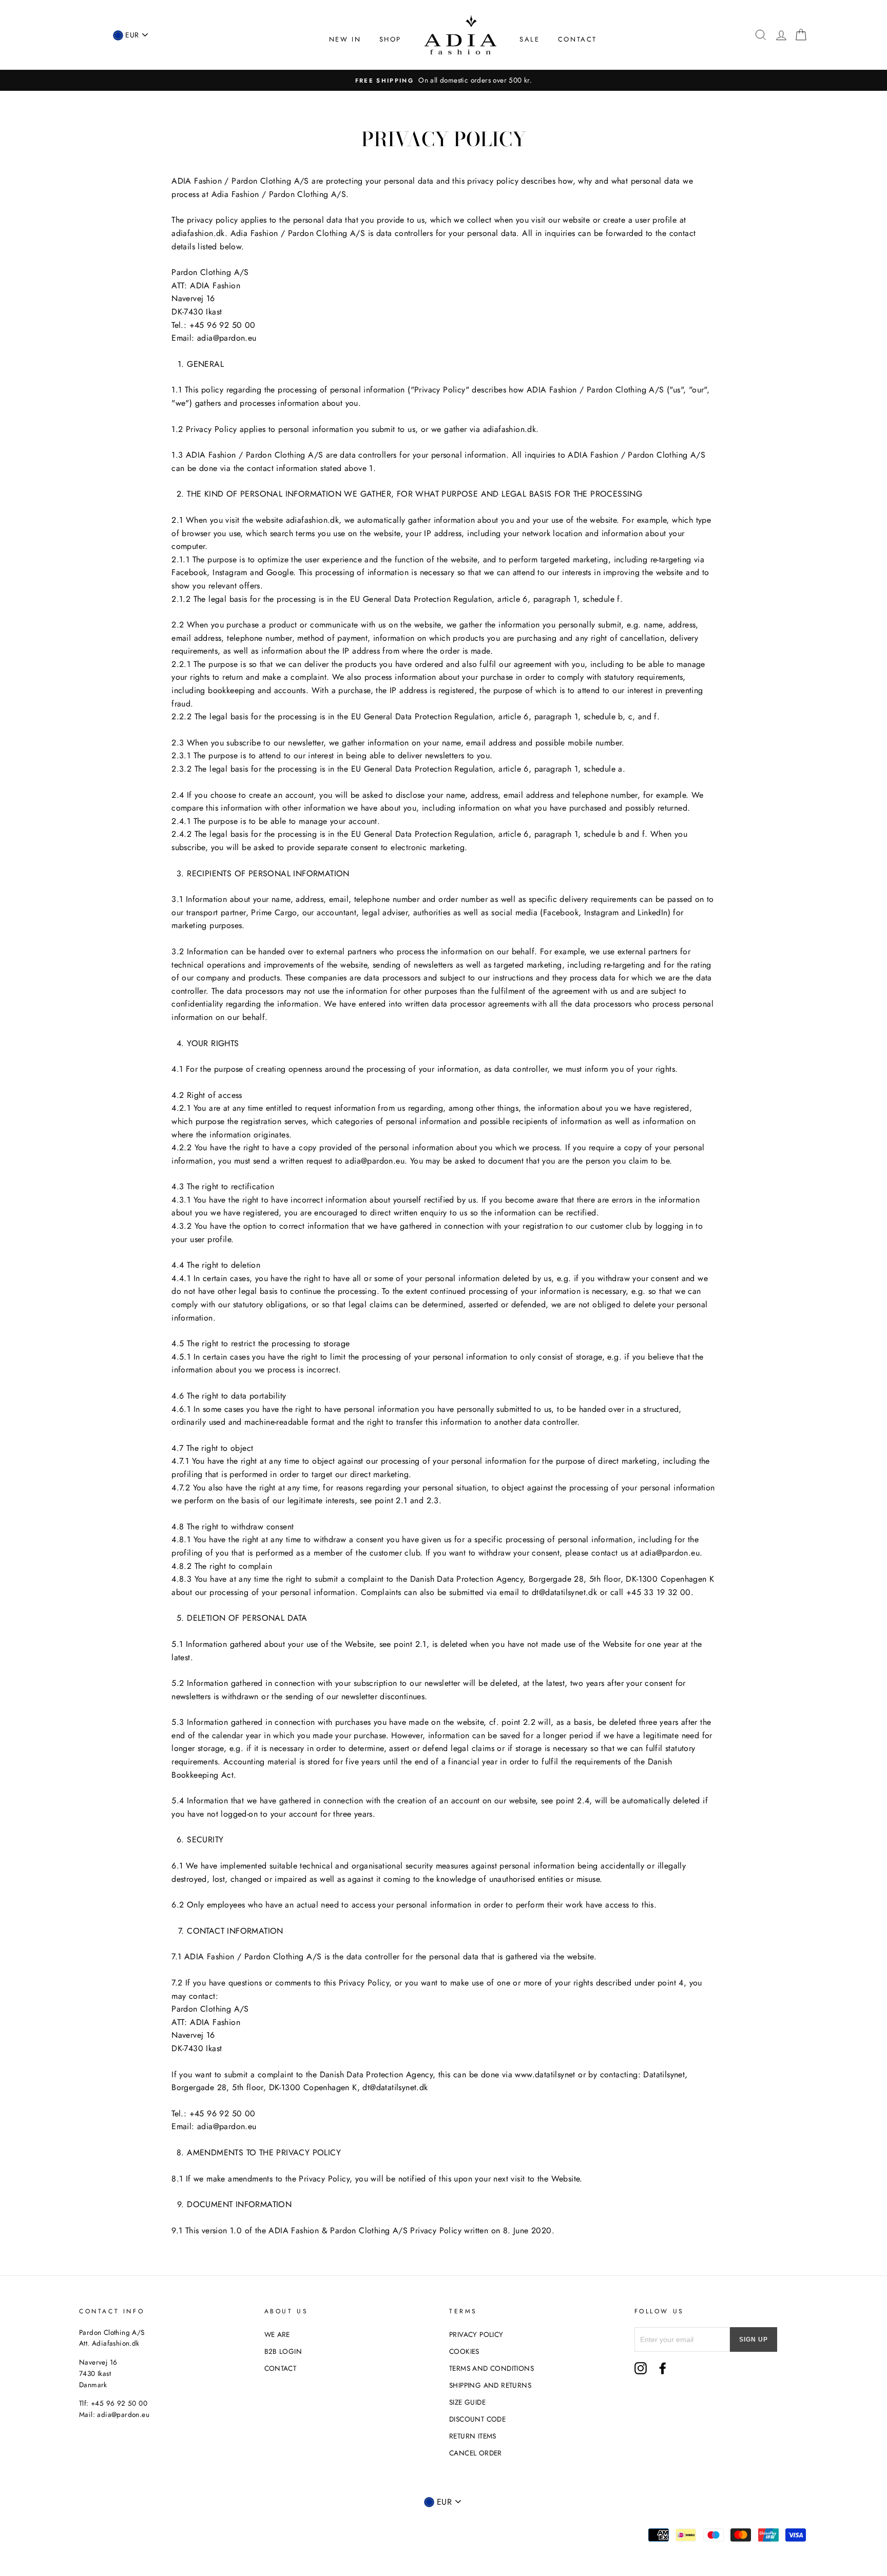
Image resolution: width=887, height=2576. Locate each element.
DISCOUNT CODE (477, 2419)
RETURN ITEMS (473, 2436)
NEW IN (345, 39)
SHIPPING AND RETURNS (490, 2385)
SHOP (390, 39)
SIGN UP (754, 2339)
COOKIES (464, 2351)
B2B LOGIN (283, 2351)
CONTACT (577, 39)
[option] (444, 81)
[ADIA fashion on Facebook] (663, 2368)
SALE (529, 39)
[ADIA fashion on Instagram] (641, 2368)
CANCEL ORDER (476, 2453)
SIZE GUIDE (467, 2402)
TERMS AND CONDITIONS (491, 2368)
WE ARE (277, 2334)
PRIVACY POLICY (476, 2334)
